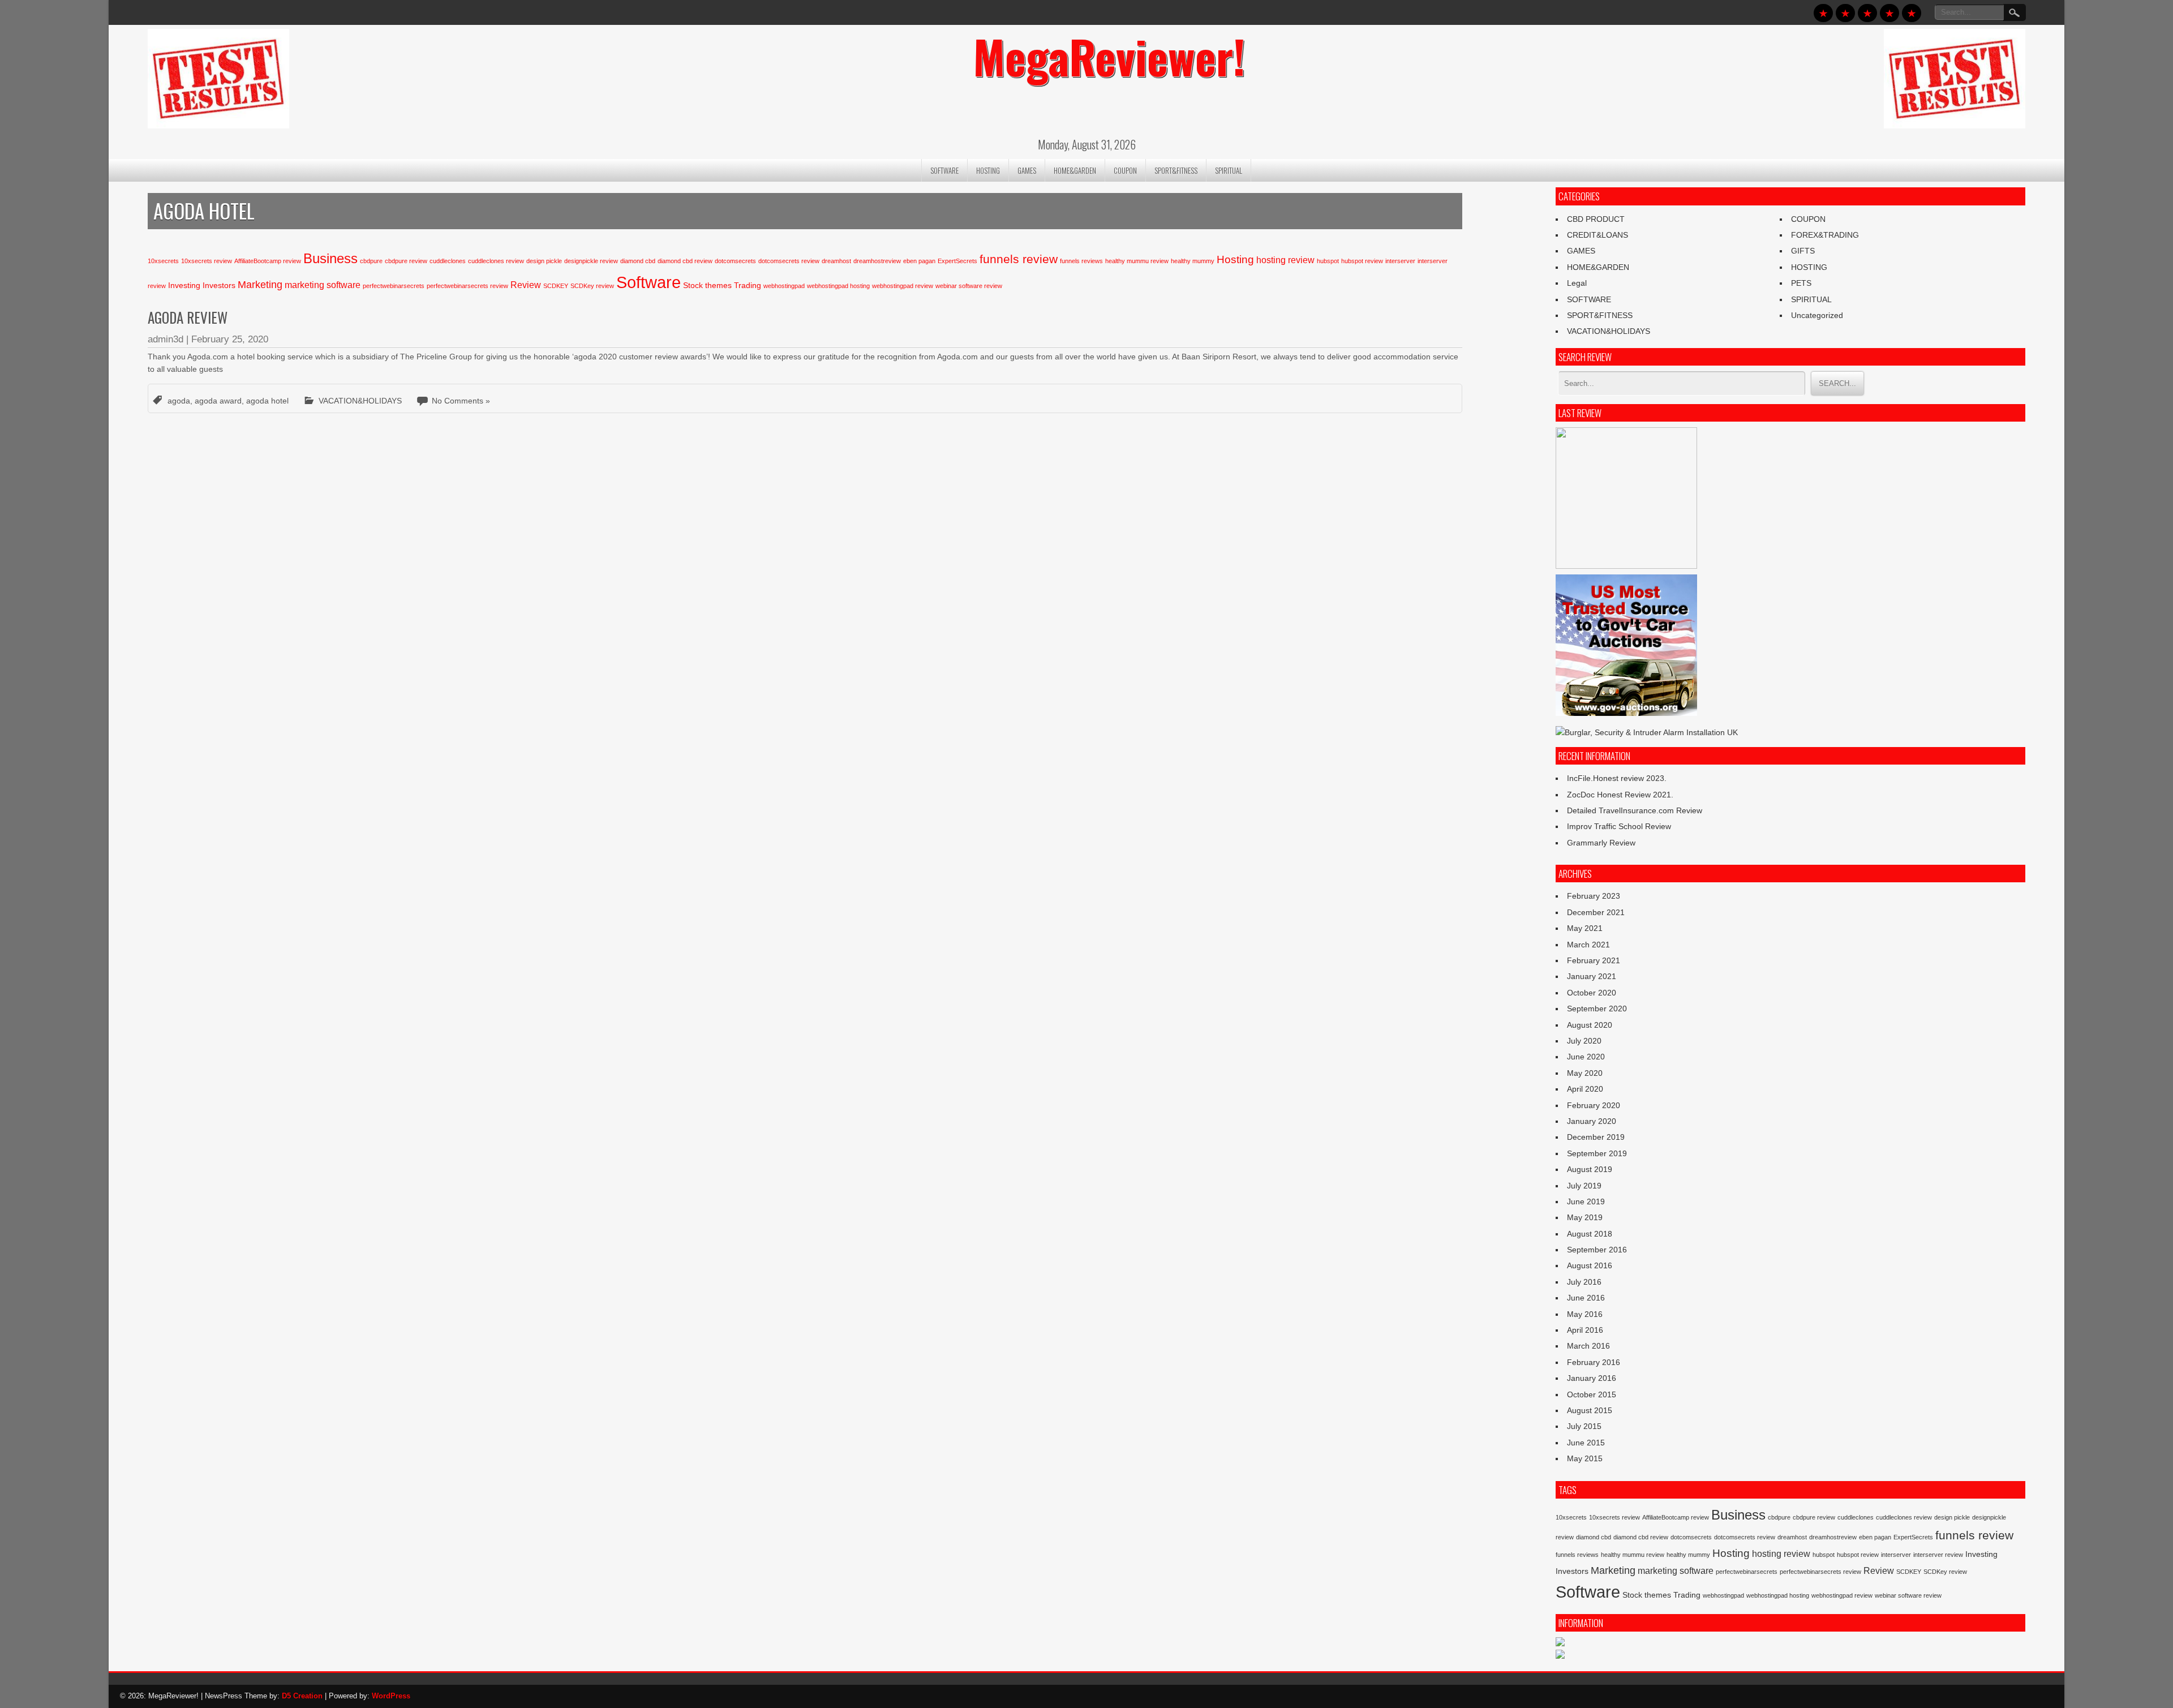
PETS (1801, 283)
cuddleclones (448, 261)
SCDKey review (592, 286)
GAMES (1027, 170)
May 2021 (1585, 928)
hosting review (1285, 260)
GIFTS (1803, 251)
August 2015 (1590, 1410)
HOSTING (988, 170)
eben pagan (919, 261)
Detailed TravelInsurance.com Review (1635, 810)
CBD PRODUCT (1596, 219)
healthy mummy (1193, 261)
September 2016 (1597, 1250)
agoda (179, 401)
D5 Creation (302, 1696)
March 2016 (1588, 1346)
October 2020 (1592, 993)
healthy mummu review (1137, 261)
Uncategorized (1817, 315)
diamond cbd (638, 261)
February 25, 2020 (230, 339)
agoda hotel (267, 401)
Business (330, 258)
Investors (219, 285)
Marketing (260, 285)
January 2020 (1592, 1121)
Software (649, 282)
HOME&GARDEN (1075, 170)
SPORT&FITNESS (1176, 170)
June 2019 (1586, 1201)
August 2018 (1590, 1234)
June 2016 (1586, 1298)
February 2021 (1594, 960)
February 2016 (1594, 1362)
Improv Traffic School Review (1619, 826)
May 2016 (1585, 1314)
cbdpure (371, 261)
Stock (693, 285)
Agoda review (188, 317)
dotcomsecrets (735, 261)
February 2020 (1594, 1105)
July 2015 (1584, 1426)
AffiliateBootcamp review (268, 261)
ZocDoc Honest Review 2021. (1620, 795)
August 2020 (1590, 1025)
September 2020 (1597, 1009)
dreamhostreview (877, 261)
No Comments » (461, 401)
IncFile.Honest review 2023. (1617, 778)
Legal (1577, 283)
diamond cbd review (685, 261)
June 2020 (1586, 1057)
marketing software (323, 285)
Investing (184, 285)
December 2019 (1596, 1137)
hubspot (1328, 261)
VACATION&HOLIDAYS (360, 401)
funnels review (1019, 259)
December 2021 (1596, 912)
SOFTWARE (944, 170)
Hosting (1235, 259)
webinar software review (969, 286)
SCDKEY (556, 286)
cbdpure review (406, 261)
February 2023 (1594, 896)
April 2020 (1585, 1089)
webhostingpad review (903, 286)
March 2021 (1588, 945)
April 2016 (1585, 1330)
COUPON (1125, 170)
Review (526, 285)
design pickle (544, 261)
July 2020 (1584, 1041)
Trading (748, 285)
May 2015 (1585, 1458)
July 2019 (1584, 1186)
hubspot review (1362, 261)
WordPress (391, 1696)
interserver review (1938, 1555)
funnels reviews (1081, 261)
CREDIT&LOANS (1597, 235)
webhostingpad (784, 286)
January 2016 (1592, 1378)
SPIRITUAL (1229, 170)
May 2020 (1585, 1073)
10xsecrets (163, 261)
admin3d (166, 339)
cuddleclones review (496, 261)
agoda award (218, 401)
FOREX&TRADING (1825, 235)
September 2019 (1597, 1153)
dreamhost (836, 261)
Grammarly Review (1601, 843)
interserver (1400, 261)
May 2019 (1585, 1217)
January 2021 (1592, 976)
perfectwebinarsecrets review (467, 286)
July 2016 (1584, 1282)
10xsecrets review (207, 261)
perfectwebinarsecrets (394, 286)
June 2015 (1586, 1443)
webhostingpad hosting (838, 286)
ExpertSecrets (957, 261)
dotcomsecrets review (789, 261)
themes (718, 285)
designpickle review (591, 261)
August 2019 (1590, 1169)
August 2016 (1590, 1265)
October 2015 (1592, 1394)
